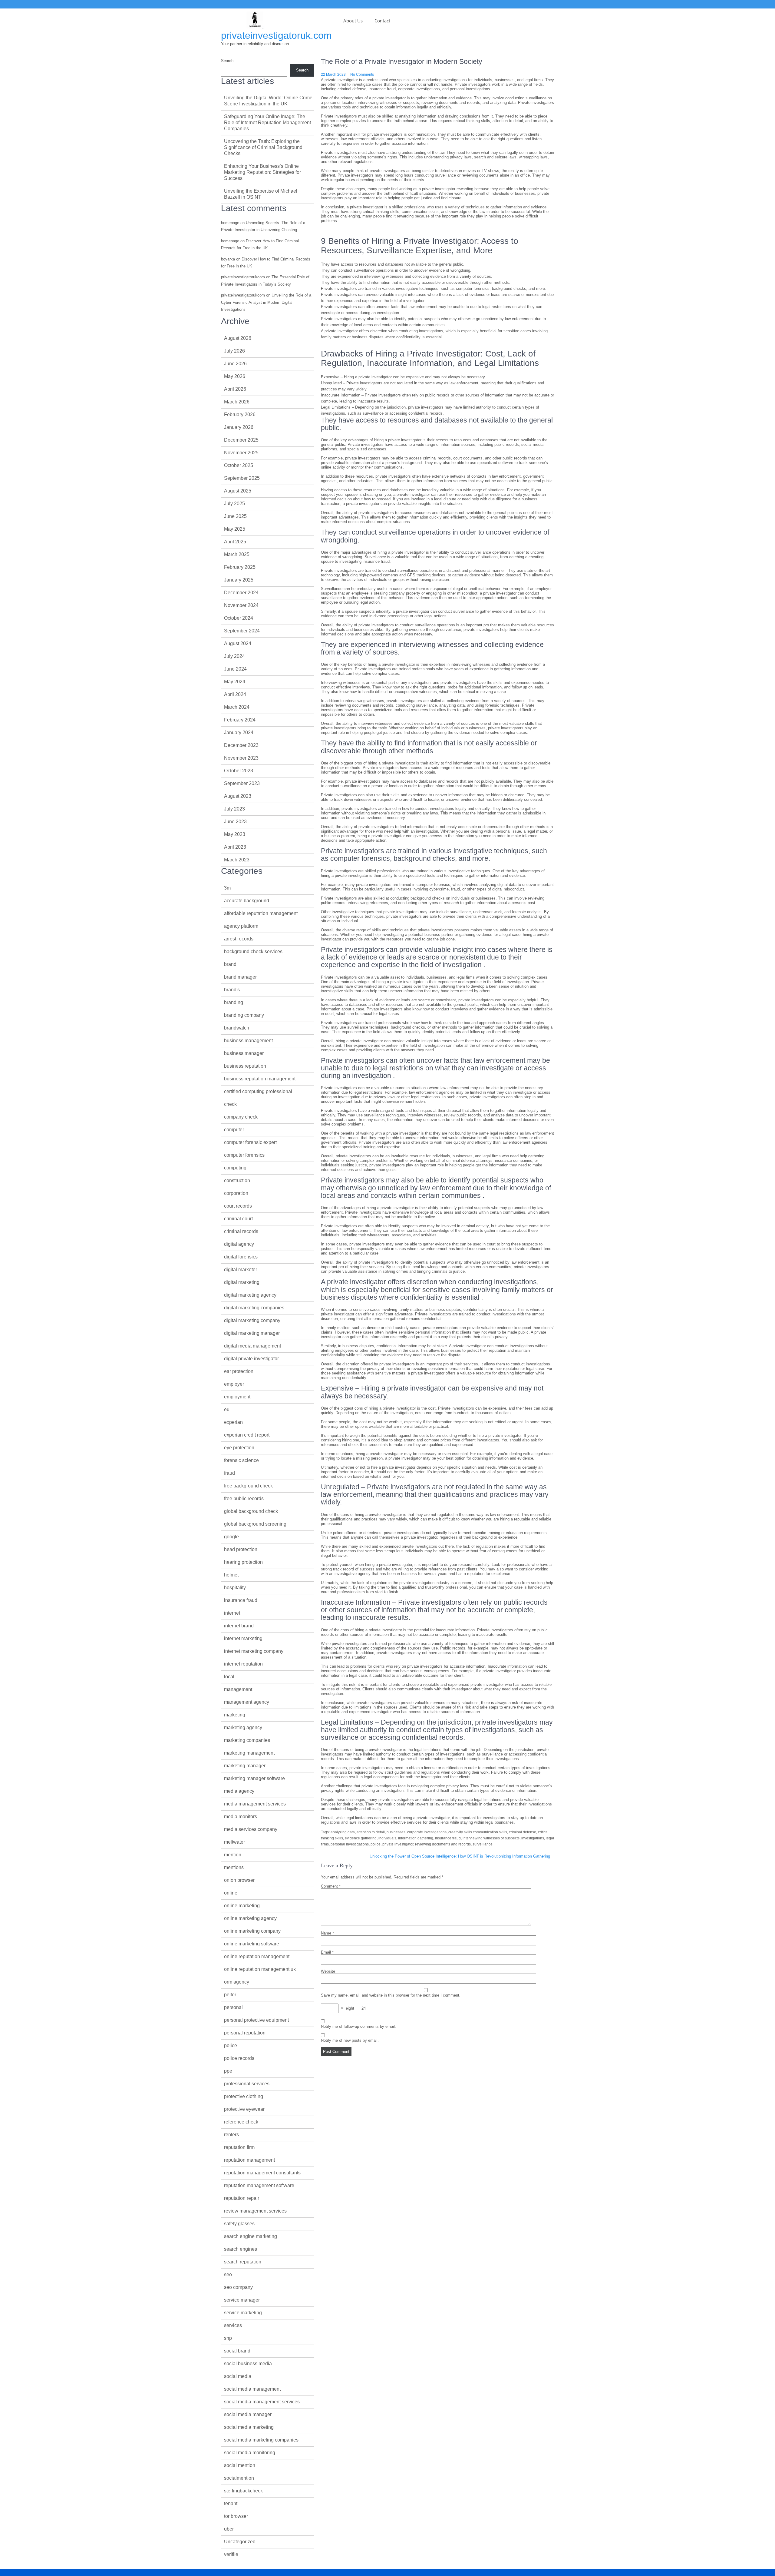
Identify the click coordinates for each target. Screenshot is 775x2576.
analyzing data (343, 1832)
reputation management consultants (262, 2173)
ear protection (239, 1371)
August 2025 (238, 491)
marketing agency (243, 1727)
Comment (331, 1886)
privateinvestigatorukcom (243, 277)
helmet (231, 1575)
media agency (239, 1791)
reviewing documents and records (443, 1844)
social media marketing (249, 2427)
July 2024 (234, 656)
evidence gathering (361, 1838)
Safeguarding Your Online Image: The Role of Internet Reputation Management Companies (267, 123)
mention (233, 1855)
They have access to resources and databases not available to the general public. (393, 264)
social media (238, 2376)
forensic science (241, 1460)
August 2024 (238, 643)
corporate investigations (427, 1832)
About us (353, 21)
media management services (255, 1804)
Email (327, 1952)
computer (234, 1130)
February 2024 (240, 720)
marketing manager (245, 1766)
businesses (396, 1832)
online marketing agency (250, 1918)
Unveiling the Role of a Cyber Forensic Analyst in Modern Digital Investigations (266, 302)
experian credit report (247, 1435)
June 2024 (235, 669)
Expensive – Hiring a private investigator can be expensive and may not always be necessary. (403, 377)
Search (227, 61)
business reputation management (260, 1079)
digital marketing (242, 1282)
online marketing (242, 1906)
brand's (232, 990)
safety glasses (239, 2224)
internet (232, 1613)
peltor (230, 1995)
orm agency (237, 1982)
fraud (229, 1473)
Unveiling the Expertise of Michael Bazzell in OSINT (261, 194)
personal (233, 2007)
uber (229, 2529)
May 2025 (235, 529)
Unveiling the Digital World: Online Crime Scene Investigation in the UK (268, 101)
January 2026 (239, 427)
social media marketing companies (261, 2440)
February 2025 (240, 567)
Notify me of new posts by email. (350, 2040)
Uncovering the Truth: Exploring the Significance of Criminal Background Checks (263, 147)
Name (327, 1933)
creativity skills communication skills (478, 1832)
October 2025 (239, 465)
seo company (238, 2287)
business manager (244, 1053)
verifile (231, 2554)
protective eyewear (244, 2109)
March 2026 (237, 402)
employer (234, 1384)
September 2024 (242, 631)
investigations (533, 1838)
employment (237, 1397)
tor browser (236, 2516)
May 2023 (235, 834)
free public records (244, 1499)
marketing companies (247, 1740)
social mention (240, 2465)
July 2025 (234, 504)
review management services (255, 2211)
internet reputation (243, 1664)
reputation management (249, 2160)
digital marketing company (252, 1320)
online (231, 1893)
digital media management (252, 1346)
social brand (237, 2351)
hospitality (235, 1588)
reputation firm (239, 2147)
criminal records (241, 1231)
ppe (228, 2071)
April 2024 (235, 694)
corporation (236, 1193)
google (231, 1537)
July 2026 (234, 351)
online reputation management (257, 1956)
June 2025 (235, 516)
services (233, 2325)
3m (227, 888)
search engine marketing (251, 2236)
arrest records (239, 939)
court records (238, 1206)
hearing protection (243, 1562)
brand (230, 964)
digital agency (239, 1244)
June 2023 (235, 822)
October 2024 (239, 618)
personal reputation (245, 2033)
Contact (382, 21)
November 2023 (241, 758)
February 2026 (240, 414)
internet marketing (243, 1638)
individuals (387, 1838)
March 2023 (237, 860)
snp (228, 2338)
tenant (231, 2503)
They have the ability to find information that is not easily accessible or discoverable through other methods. (416, 282)
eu (227, 1409)
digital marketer (241, 1270)
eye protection (239, 1448)
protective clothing (244, 2096)
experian (233, 1422)
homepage (230, 223)
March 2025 (237, 554)
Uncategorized (240, 2542)
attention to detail (371, 1832)
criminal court (238, 1219)
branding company (244, 1015)
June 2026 (235, 364)
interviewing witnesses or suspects (491, 1838)
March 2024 (237, 707)
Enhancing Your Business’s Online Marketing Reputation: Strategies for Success (262, 172)
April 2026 (235, 389)
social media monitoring (250, 2453)
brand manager (240, 977)
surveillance (483, 1844)
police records (239, 2058)
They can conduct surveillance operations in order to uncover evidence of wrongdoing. (396, 270)
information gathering (416, 1838)
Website (328, 1971)
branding (234, 1002)
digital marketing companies (254, 1308)
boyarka (228, 259)
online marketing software (252, 1944)
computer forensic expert (250, 1142)
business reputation (245, 1066)
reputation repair (242, 2198)
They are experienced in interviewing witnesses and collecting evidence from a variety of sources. (407, 276)
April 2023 (235, 847)
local (229, 1677)
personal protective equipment (256, 2020)
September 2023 (242, 783)
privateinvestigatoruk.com (276, 35)
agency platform (241, 926)
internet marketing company (254, 1651)
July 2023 (234, 809)
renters (231, 2135)
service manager (242, 2300)
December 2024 (241, 593)
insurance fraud (448, 1838)
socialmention (239, 2478)
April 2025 (235, 542)
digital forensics (241, 1257)
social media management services (262, 2402)
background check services (253, 951)
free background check (248, 1486)
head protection (241, 1549)
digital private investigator (251, 1359)
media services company (251, 1829)
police (376, 1844)
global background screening (255, 1524)
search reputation (243, 2262)
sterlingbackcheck (243, 2491)
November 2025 (241, 453)
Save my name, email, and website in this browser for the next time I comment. (391, 1995)
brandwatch (237, 1028)
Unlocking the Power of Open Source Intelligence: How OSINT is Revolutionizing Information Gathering (460, 1856)
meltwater (234, 1842)
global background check (251, 1511)
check (230, 1104)
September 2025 (242, 478)
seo (228, 2274)
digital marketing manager (252, 1333)
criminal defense (523, 1832)
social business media (248, 2364)
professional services (247, 2084)
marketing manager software (254, 1778)
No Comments (362, 75)
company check (241, 1117)
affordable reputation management (261, 913)
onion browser (239, 1880)
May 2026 (235, 376)
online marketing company (252, 1931)
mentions (234, 1867)
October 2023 (239, 771)
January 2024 (239, 733)
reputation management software (259, 2185)
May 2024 (235, 682)
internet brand (239, 1626)
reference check (241, 2122)
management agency (247, 1702)
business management (248, 1041)
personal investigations (350, 1844)
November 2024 (241, 605)
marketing (235, 1715)
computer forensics (244, 1155)
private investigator (398, 1844)
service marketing (243, 2313)
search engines (241, 2249)
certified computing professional (258, 1091)
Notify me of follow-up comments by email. (358, 2026)
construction (237, 1180)
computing (235, 1168)
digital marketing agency (250, 1295)
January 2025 (239, 580)
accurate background (247, 901)
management (238, 1689)
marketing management (249, 1753)
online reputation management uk (260, 1969)
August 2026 (238, 338)
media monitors (241, 1817)
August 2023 (238, 796)
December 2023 (241, 745)
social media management (252, 2389)
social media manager (248, 2414)
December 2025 (241, 440)
